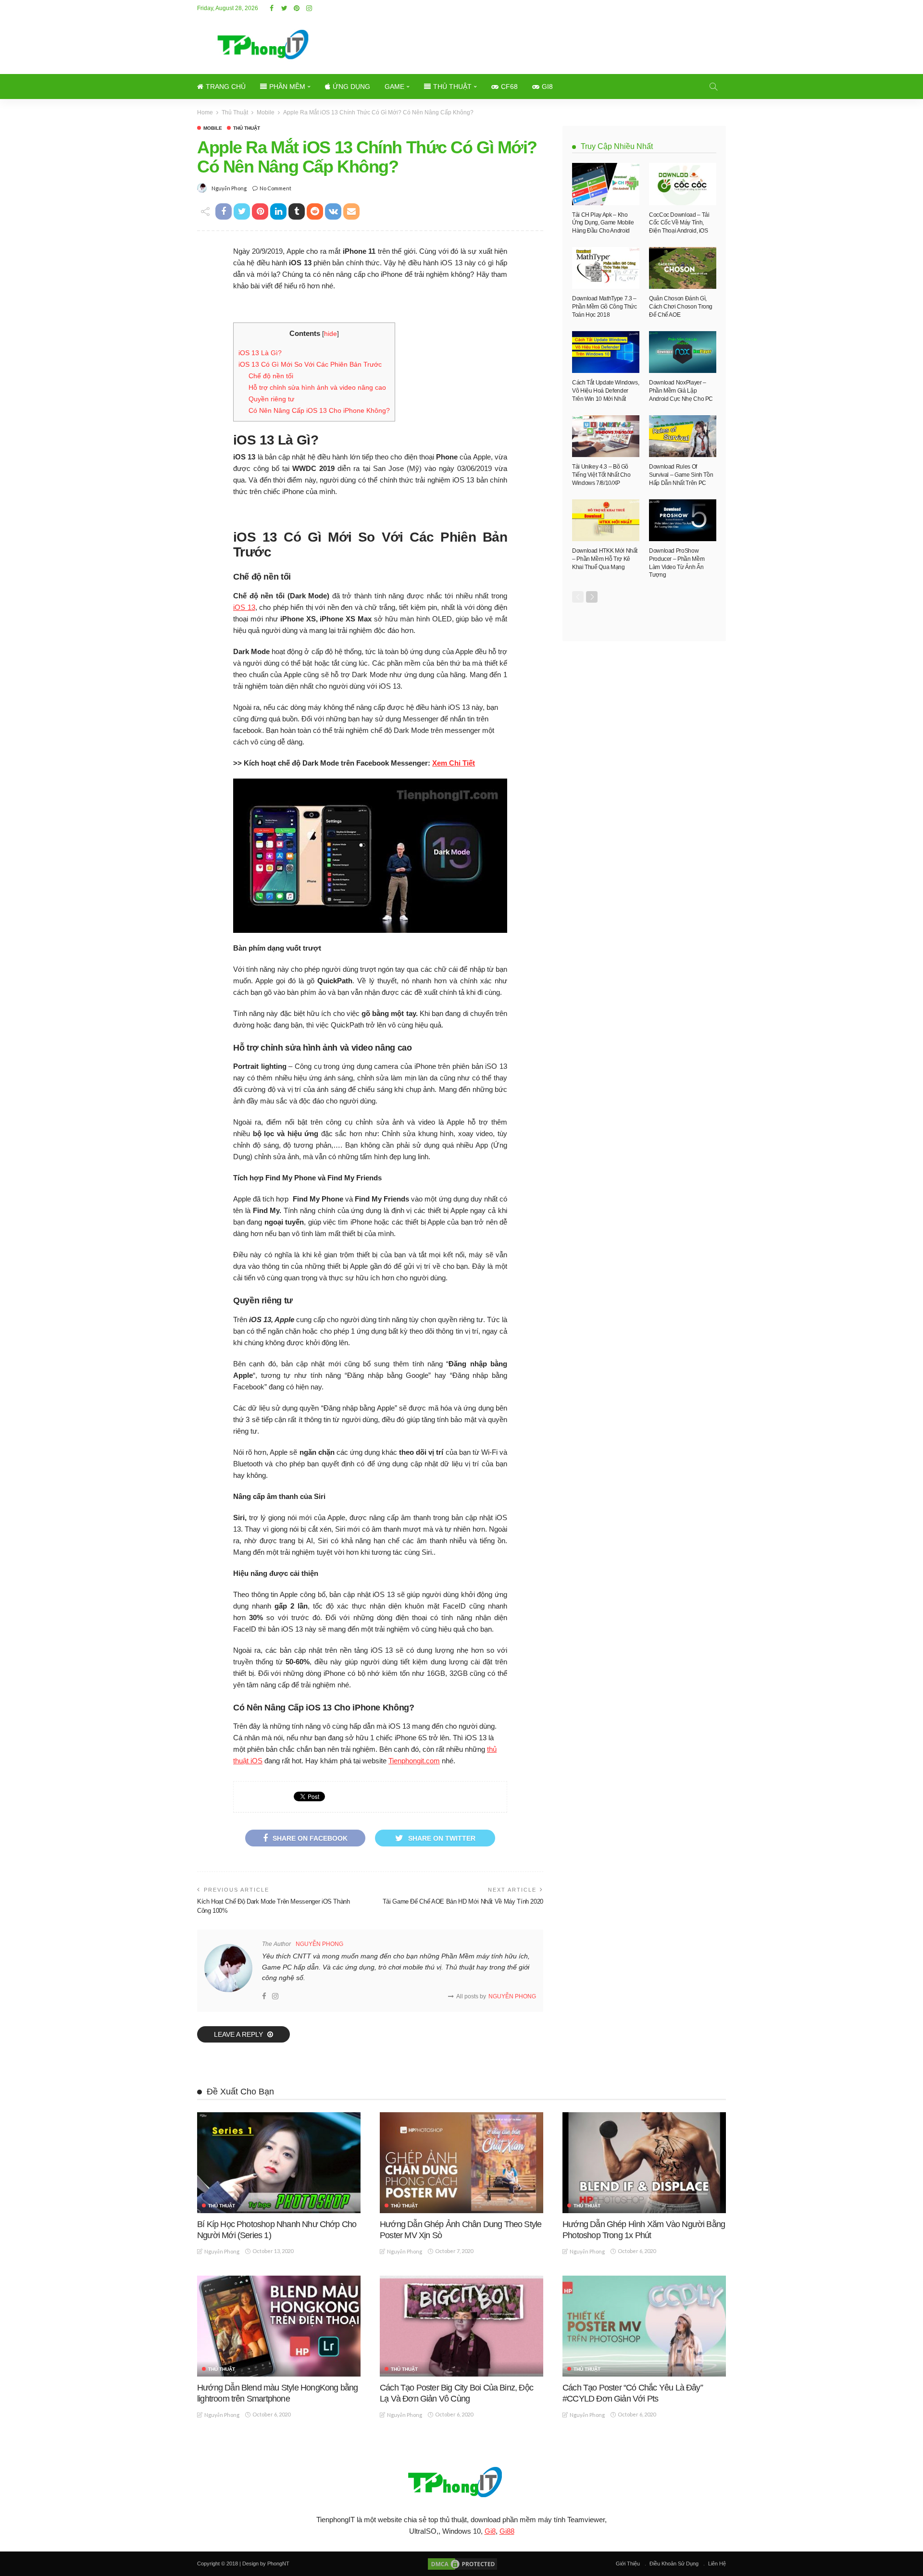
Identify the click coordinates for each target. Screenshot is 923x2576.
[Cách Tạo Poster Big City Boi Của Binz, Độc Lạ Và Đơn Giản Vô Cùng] (461, 2326)
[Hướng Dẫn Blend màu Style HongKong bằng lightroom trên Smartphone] (279, 2326)
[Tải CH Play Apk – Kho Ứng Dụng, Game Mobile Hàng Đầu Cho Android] (606, 184)
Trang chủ (226, 87)
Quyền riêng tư (271, 399)
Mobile (213, 128)
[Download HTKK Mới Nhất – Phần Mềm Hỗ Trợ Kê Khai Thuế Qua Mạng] (606, 520)
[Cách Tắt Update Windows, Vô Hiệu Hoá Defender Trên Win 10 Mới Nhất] (606, 352)
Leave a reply (239, 2034)
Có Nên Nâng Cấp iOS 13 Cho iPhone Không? (319, 410)
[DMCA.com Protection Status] (462, 2564)
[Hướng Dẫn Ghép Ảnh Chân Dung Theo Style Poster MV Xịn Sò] (461, 2163)
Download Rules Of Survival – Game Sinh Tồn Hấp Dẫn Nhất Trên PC (681, 475)
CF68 (509, 87)
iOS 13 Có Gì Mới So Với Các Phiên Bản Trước (310, 364)
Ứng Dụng (351, 87)
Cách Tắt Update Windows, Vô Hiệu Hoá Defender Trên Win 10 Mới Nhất (605, 391)
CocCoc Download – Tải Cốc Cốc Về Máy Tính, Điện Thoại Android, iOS (679, 223)
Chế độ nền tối (271, 376)
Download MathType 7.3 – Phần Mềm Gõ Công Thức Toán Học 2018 (604, 307)
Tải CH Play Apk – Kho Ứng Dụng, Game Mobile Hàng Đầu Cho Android (603, 223)
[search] (713, 87)
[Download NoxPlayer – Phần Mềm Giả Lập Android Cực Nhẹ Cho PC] (683, 352)
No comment (275, 188)
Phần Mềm (287, 87)
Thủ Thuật (452, 87)
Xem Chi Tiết (454, 763)
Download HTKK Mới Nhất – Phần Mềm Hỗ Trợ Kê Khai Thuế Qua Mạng (605, 559)
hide (331, 334)
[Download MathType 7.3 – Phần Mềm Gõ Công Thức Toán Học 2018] (606, 268)
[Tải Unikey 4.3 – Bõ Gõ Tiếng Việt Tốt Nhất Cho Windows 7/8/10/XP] (606, 436)
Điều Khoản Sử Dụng (674, 2564)
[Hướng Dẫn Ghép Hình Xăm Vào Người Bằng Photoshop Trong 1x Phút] (644, 2163)
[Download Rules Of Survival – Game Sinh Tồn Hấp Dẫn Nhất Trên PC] (683, 436)
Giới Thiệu (628, 2564)
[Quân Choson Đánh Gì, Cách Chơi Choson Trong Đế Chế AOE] (683, 268)
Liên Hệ (717, 2564)
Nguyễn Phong (229, 188)
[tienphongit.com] (461, 2482)
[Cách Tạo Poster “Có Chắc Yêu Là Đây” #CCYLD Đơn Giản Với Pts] (644, 2326)
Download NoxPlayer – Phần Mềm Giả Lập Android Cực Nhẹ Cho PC (681, 391)
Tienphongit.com (414, 1761)
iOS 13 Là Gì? (260, 353)
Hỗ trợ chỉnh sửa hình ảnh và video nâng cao (317, 387)
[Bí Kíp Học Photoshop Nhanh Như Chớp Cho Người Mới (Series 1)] (279, 2163)
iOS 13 (244, 607)
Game (394, 87)
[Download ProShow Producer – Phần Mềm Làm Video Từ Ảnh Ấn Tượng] (683, 520)
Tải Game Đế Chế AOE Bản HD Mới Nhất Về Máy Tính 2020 (463, 1901)
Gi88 (507, 2531)
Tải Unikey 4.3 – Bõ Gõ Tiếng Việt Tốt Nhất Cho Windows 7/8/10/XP (601, 475)
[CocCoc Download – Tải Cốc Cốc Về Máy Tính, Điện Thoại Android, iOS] (683, 184)
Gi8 (547, 87)
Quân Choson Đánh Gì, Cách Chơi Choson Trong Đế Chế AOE (681, 307)
